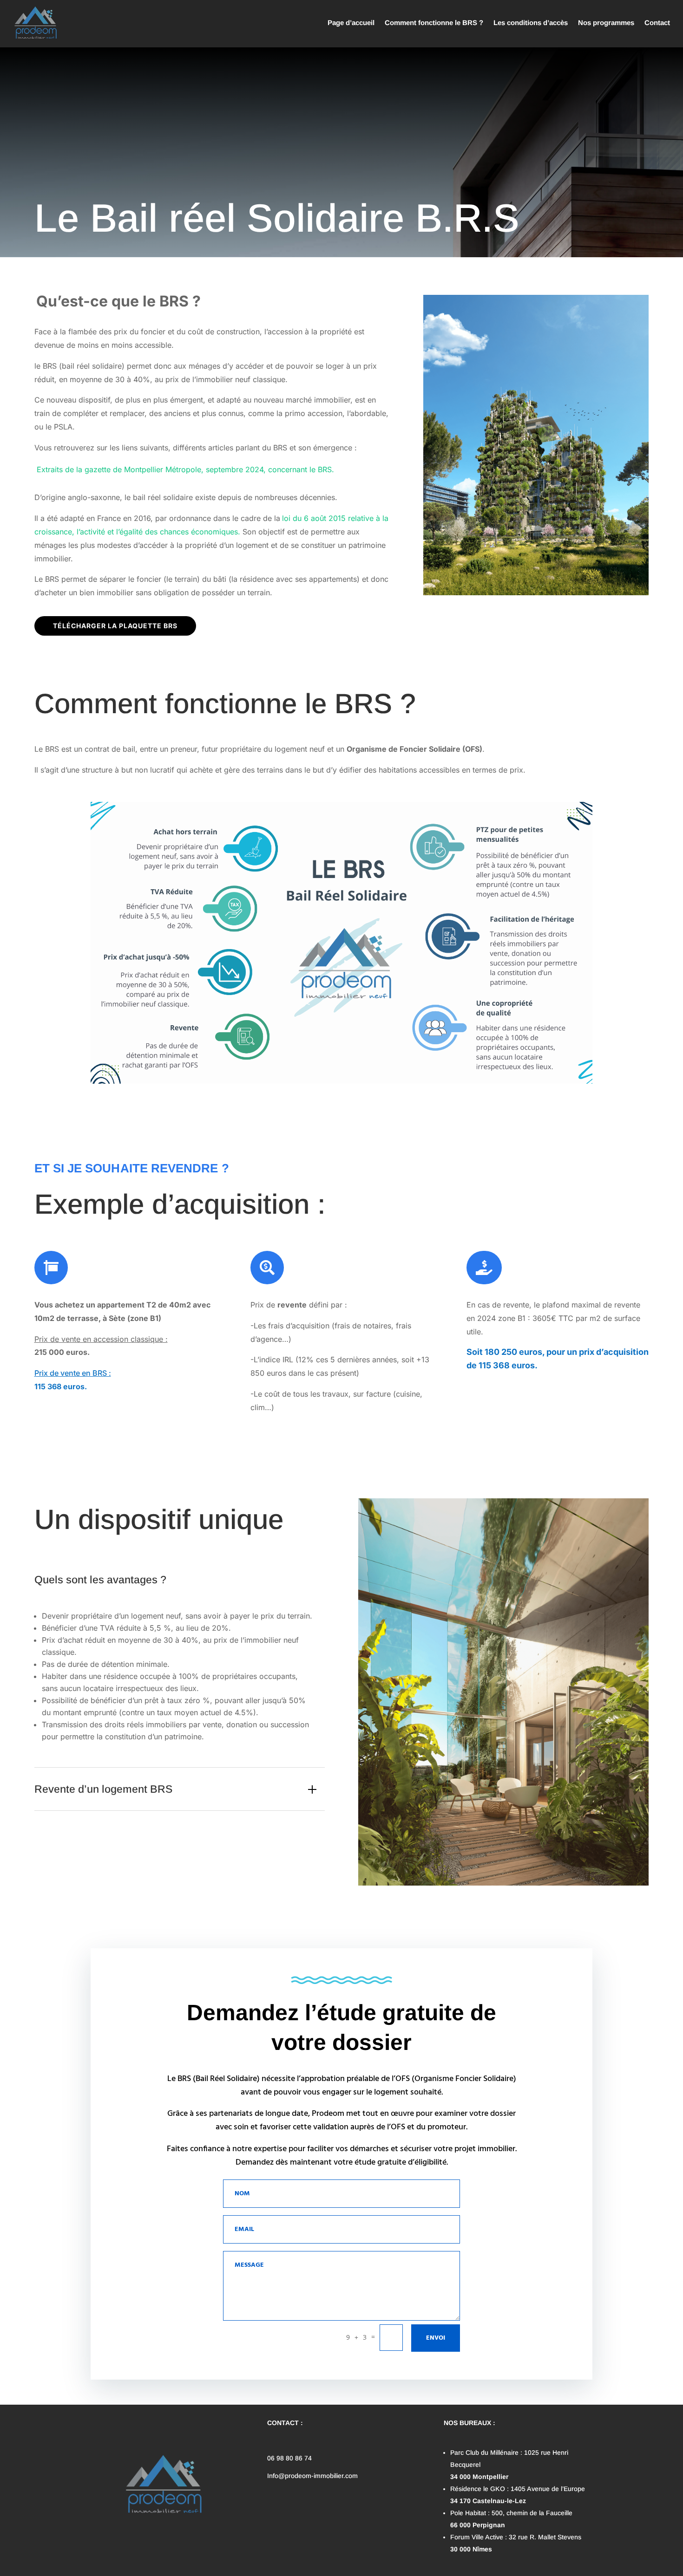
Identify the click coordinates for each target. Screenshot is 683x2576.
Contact (657, 23)
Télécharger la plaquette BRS (115, 626)
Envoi (436, 2338)
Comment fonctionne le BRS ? (434, 23)
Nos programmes (606, 23)
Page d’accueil (351, 23)
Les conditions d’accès (531, 23)
